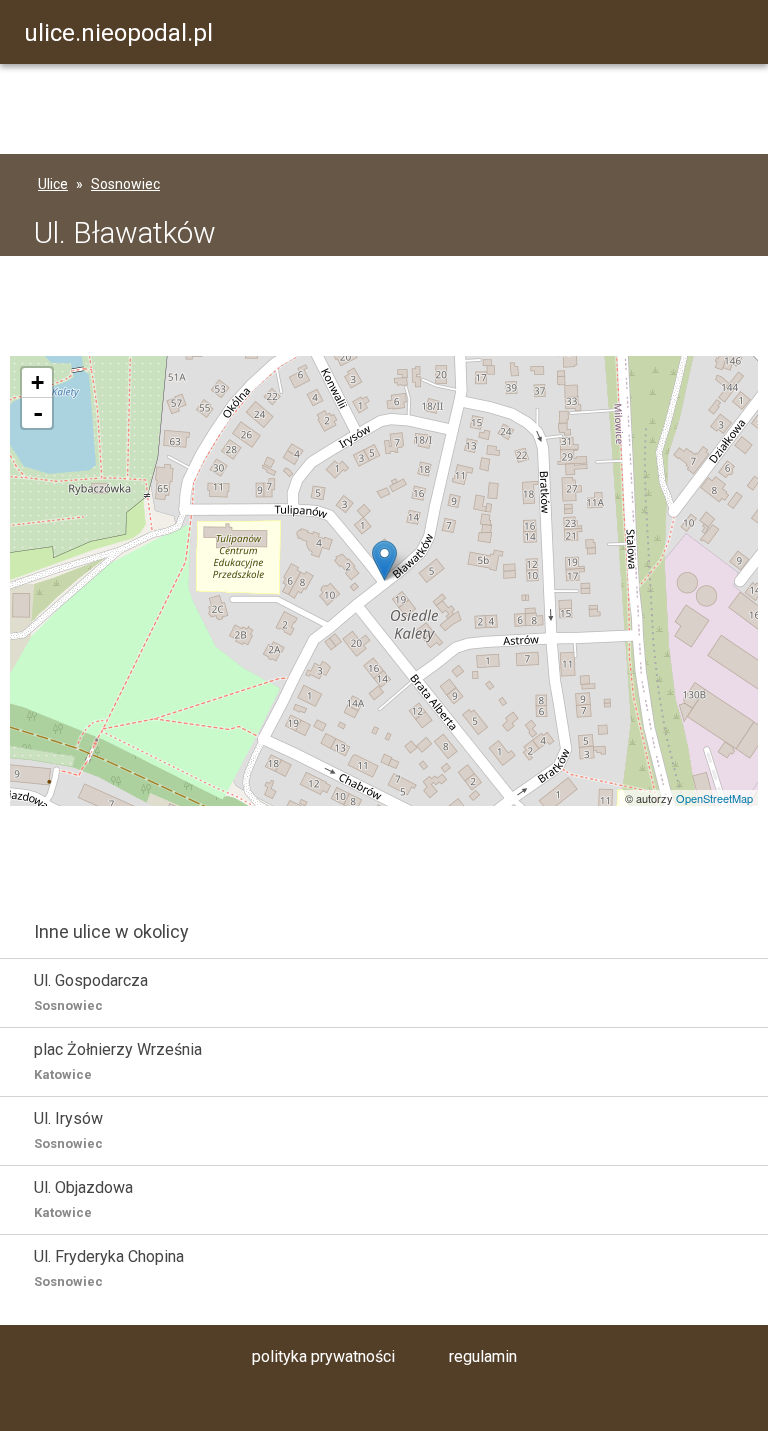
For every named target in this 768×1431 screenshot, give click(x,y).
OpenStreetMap (714, 798)
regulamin (483, 1356)
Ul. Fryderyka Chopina (109, 1268)
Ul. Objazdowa (83, 1199)
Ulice (53, 184)
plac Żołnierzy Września (118, 1061)
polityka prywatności (323, 1356)
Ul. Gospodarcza (91, 992)
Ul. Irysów (68, 1130)
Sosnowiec (125, 184)
